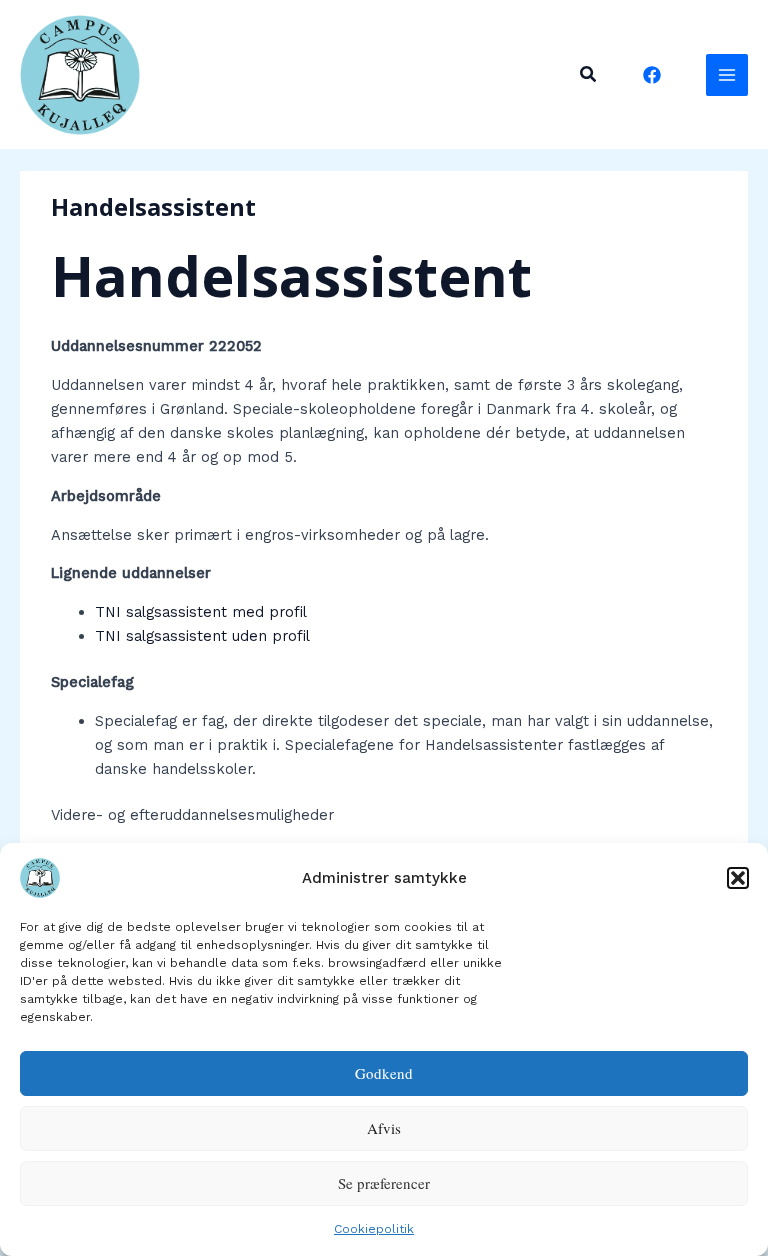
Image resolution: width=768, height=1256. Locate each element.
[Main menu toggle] (727, 75)
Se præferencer (384, 1183)
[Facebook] (652, 75)
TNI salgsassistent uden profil (202, 636)
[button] (738, 878)
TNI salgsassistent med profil (201, 612)
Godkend (384, 1073)
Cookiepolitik (374, 1229)
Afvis (384, 1128)
